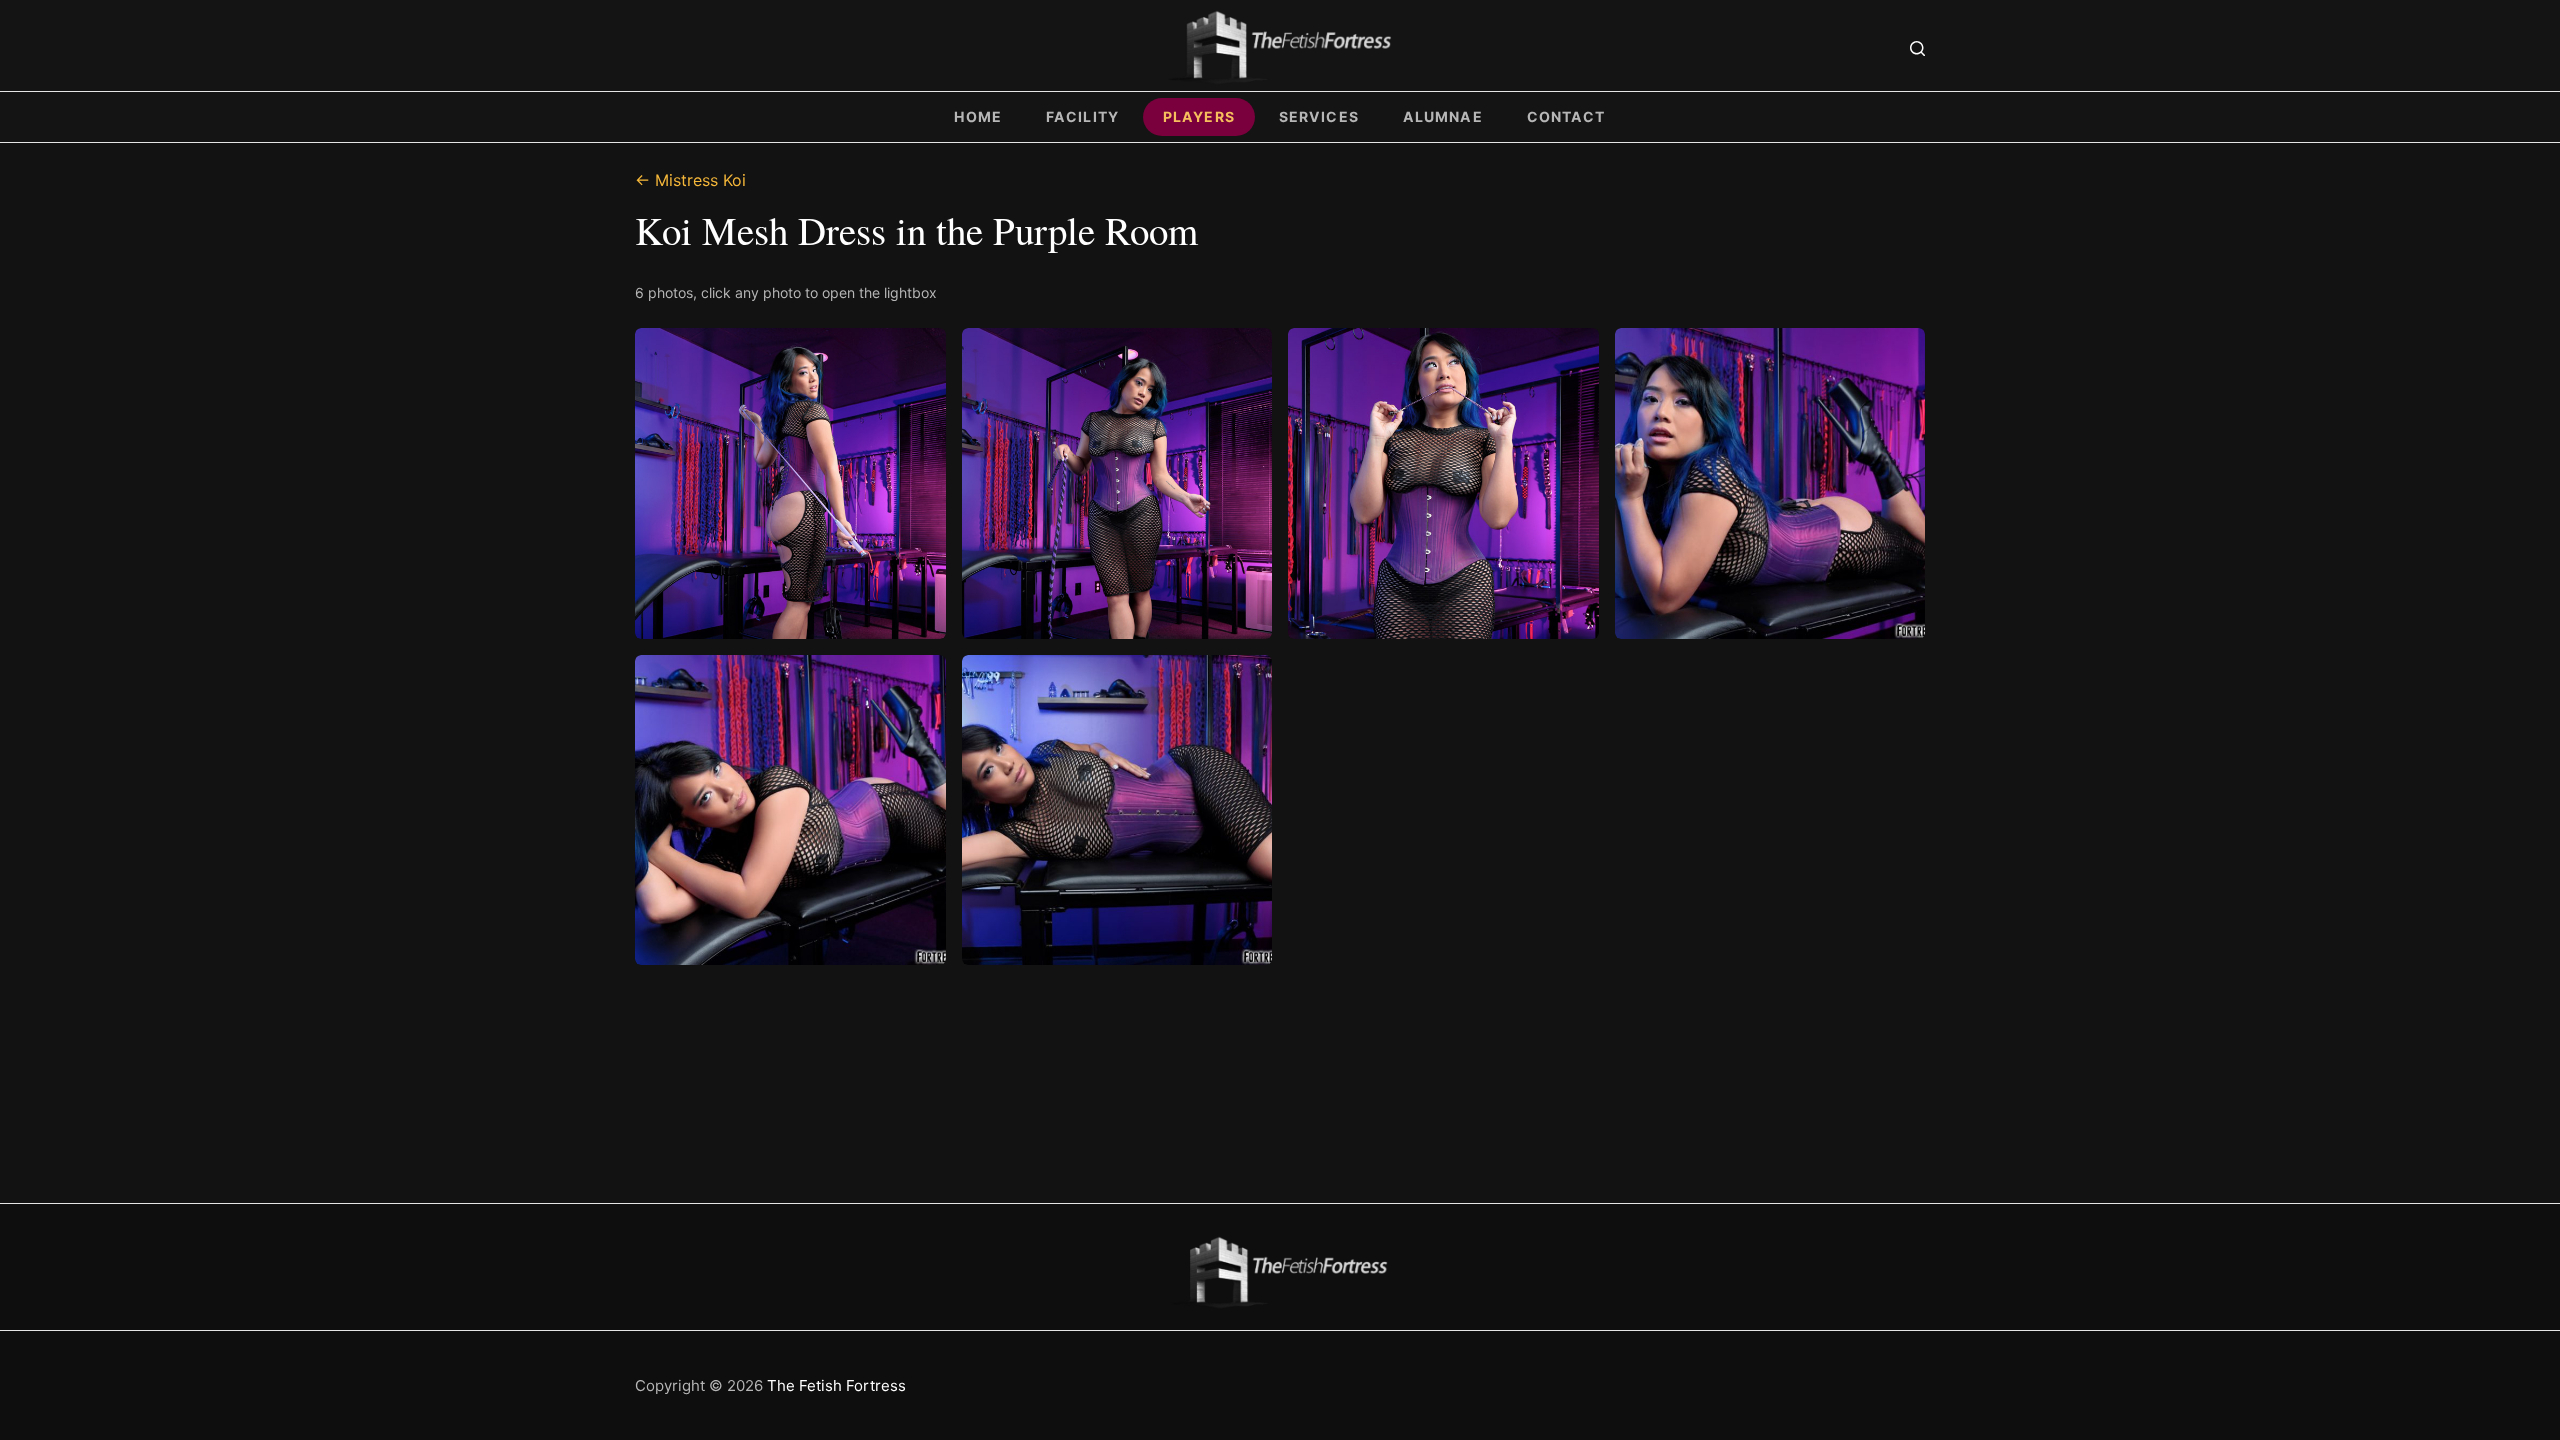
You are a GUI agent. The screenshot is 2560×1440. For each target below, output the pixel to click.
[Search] (1917, 48)
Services (1319, 116)
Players (1199, 116)
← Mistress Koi (690, 180)
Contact (1566, 116)
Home (978, 116)
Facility (1082, 116)
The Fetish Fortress (836, 1385)
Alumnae (1443, 116)
